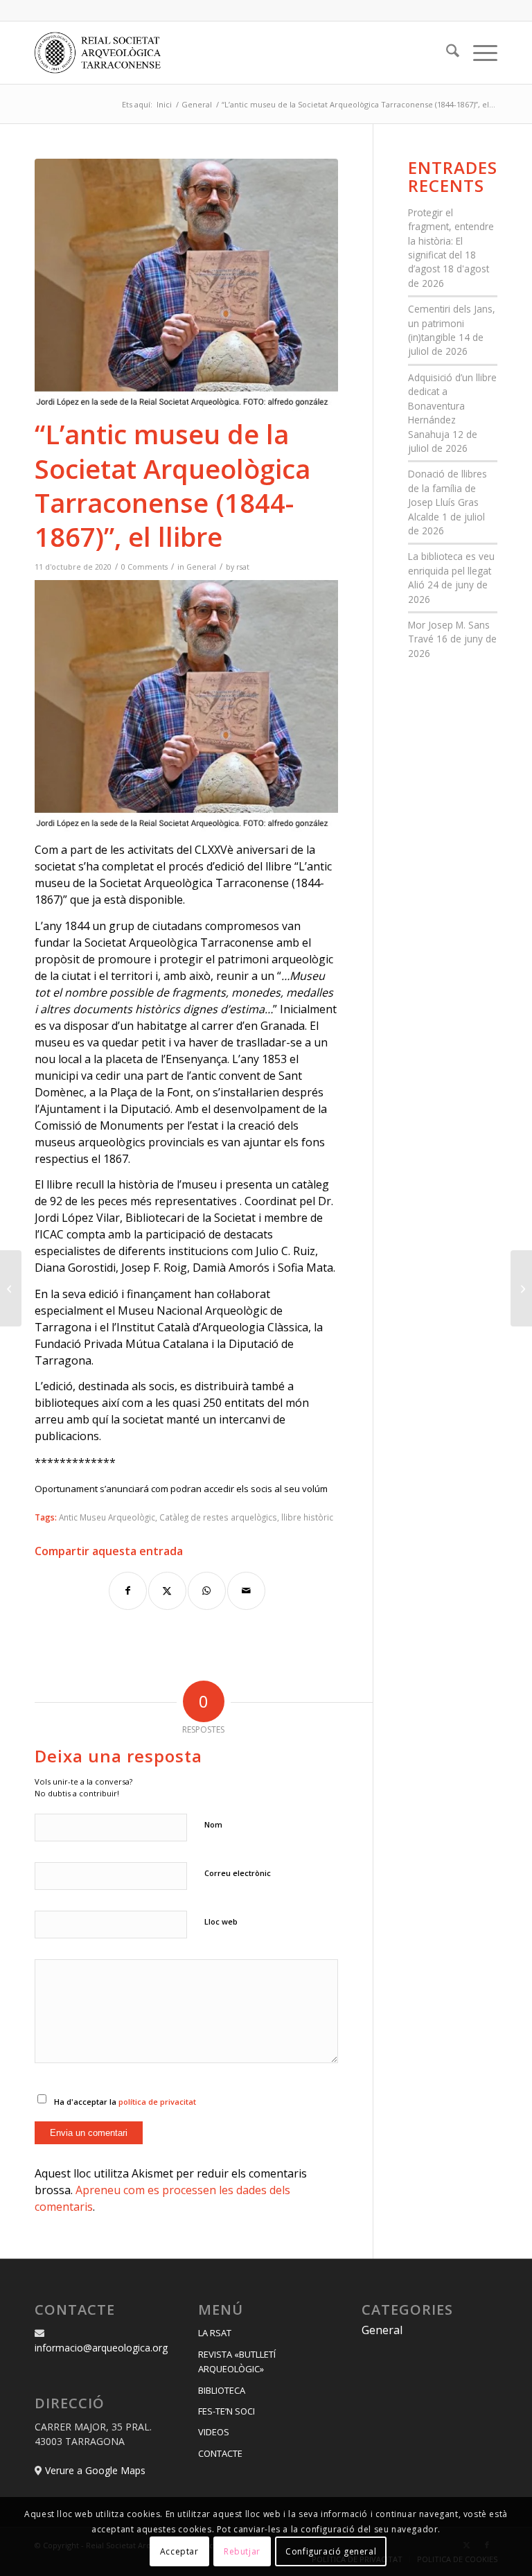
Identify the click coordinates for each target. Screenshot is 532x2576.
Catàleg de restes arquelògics (218, 1517)
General (201, 567)
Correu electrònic (238, 1873)
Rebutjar (242, 2551)
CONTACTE (220, 2453)
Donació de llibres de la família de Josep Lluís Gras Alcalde (447, 495)
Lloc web (221, 1921)
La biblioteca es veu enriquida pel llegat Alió (451, 570)
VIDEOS (214, 2432)
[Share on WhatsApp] (207, 1591)
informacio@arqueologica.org (101, 2348)
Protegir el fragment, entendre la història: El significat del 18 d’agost (451, 241)
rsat (243, 567)
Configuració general (331, 2551)
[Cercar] (446, 53)
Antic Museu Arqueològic (107, 1517)
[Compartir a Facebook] (128, 1591)
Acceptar (179, 2551)
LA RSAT (215, 2333)
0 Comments (144, 567)
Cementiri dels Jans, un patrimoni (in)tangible (452, 323)
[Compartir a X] (167, 1591)
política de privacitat (157, 2102)
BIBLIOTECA (222, 2390)
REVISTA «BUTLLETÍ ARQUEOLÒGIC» (237, 2362)
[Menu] (478, 53)
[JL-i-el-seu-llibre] (186, 284)
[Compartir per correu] (246, 1591)
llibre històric (307, 1517)
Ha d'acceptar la (125, 2102)
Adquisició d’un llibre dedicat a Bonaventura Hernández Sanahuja (452, 406)
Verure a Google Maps (95, 2470)
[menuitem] (446, 53)
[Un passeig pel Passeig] (11, 1288)
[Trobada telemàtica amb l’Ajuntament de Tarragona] (521, 1288)
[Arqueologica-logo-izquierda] (103, 53)
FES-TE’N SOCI (227, 2411)
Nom (213, 1824)
